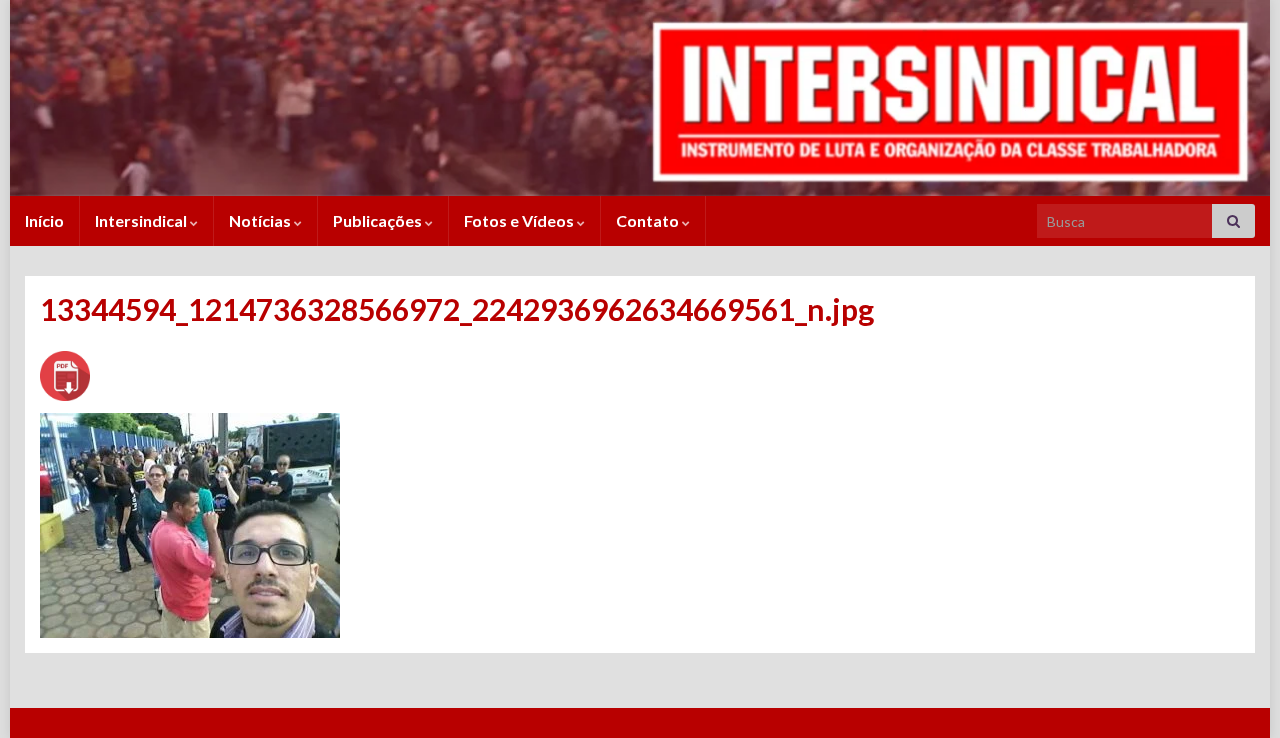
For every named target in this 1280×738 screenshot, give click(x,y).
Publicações (379, 220)
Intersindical (142, 220)
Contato (649, 220)
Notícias (261, 220)
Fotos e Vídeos (520, 220)
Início (44, 220)
